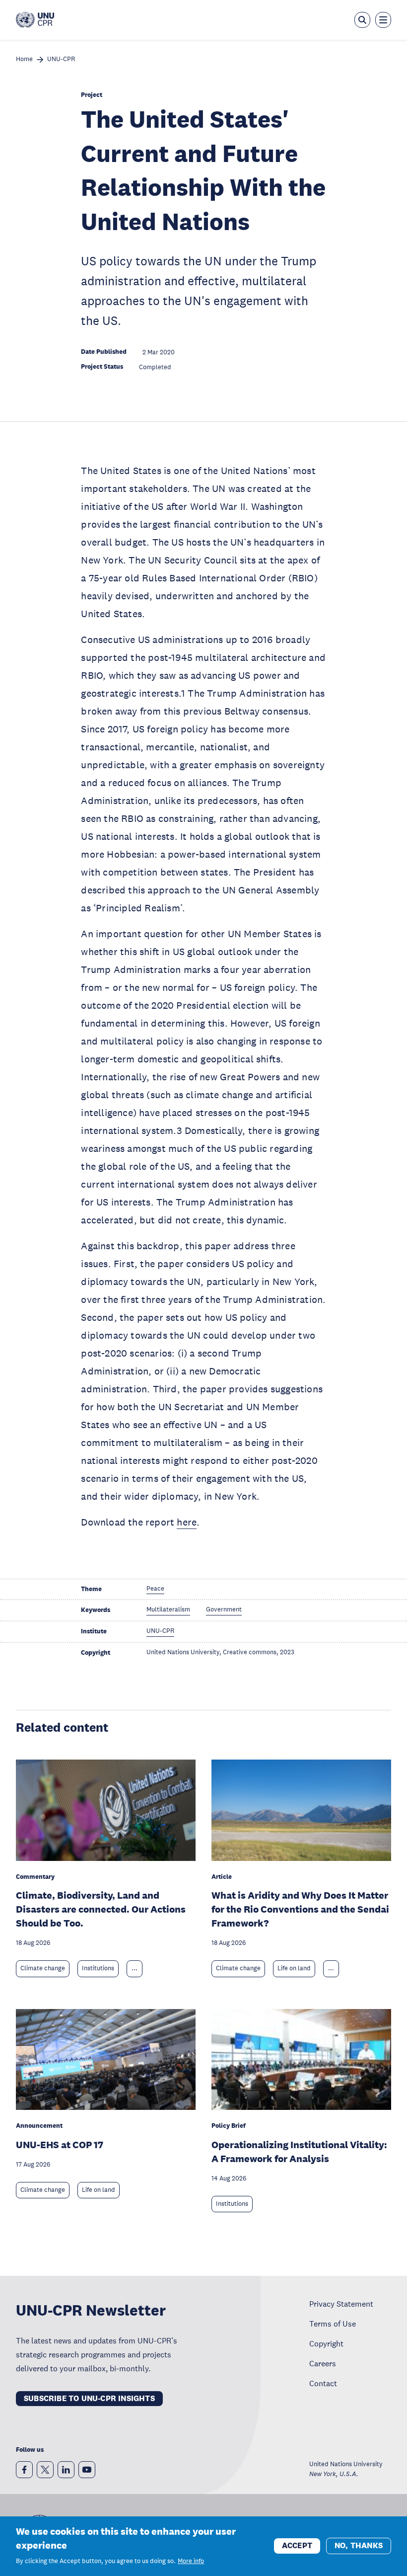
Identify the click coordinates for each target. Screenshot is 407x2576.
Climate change (43, 1968)
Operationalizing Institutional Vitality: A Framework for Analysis (299, 2152)
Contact (323, 2383)
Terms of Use (333, 2324)
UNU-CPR (61, 59)
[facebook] (24, 2470)
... (135, 1968)
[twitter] (45, 2470)
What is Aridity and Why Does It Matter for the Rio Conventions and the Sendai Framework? (300, 1909)
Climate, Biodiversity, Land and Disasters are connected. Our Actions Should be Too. (101, 1909)
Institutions (98, 1968)
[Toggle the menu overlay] (383, 20)
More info (191, 2561)
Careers (323, 2363)
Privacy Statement (341, 2304)
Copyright (326, 2343)
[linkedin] (66, 2470)
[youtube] (87, 2470)
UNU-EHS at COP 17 (60, 2145)
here (187, 1522)
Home (24, 59)
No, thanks (359, 2545)
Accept (297, 2545)
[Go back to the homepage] (35, 20)
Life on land (294, 1968)
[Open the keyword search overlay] (362, 20)
